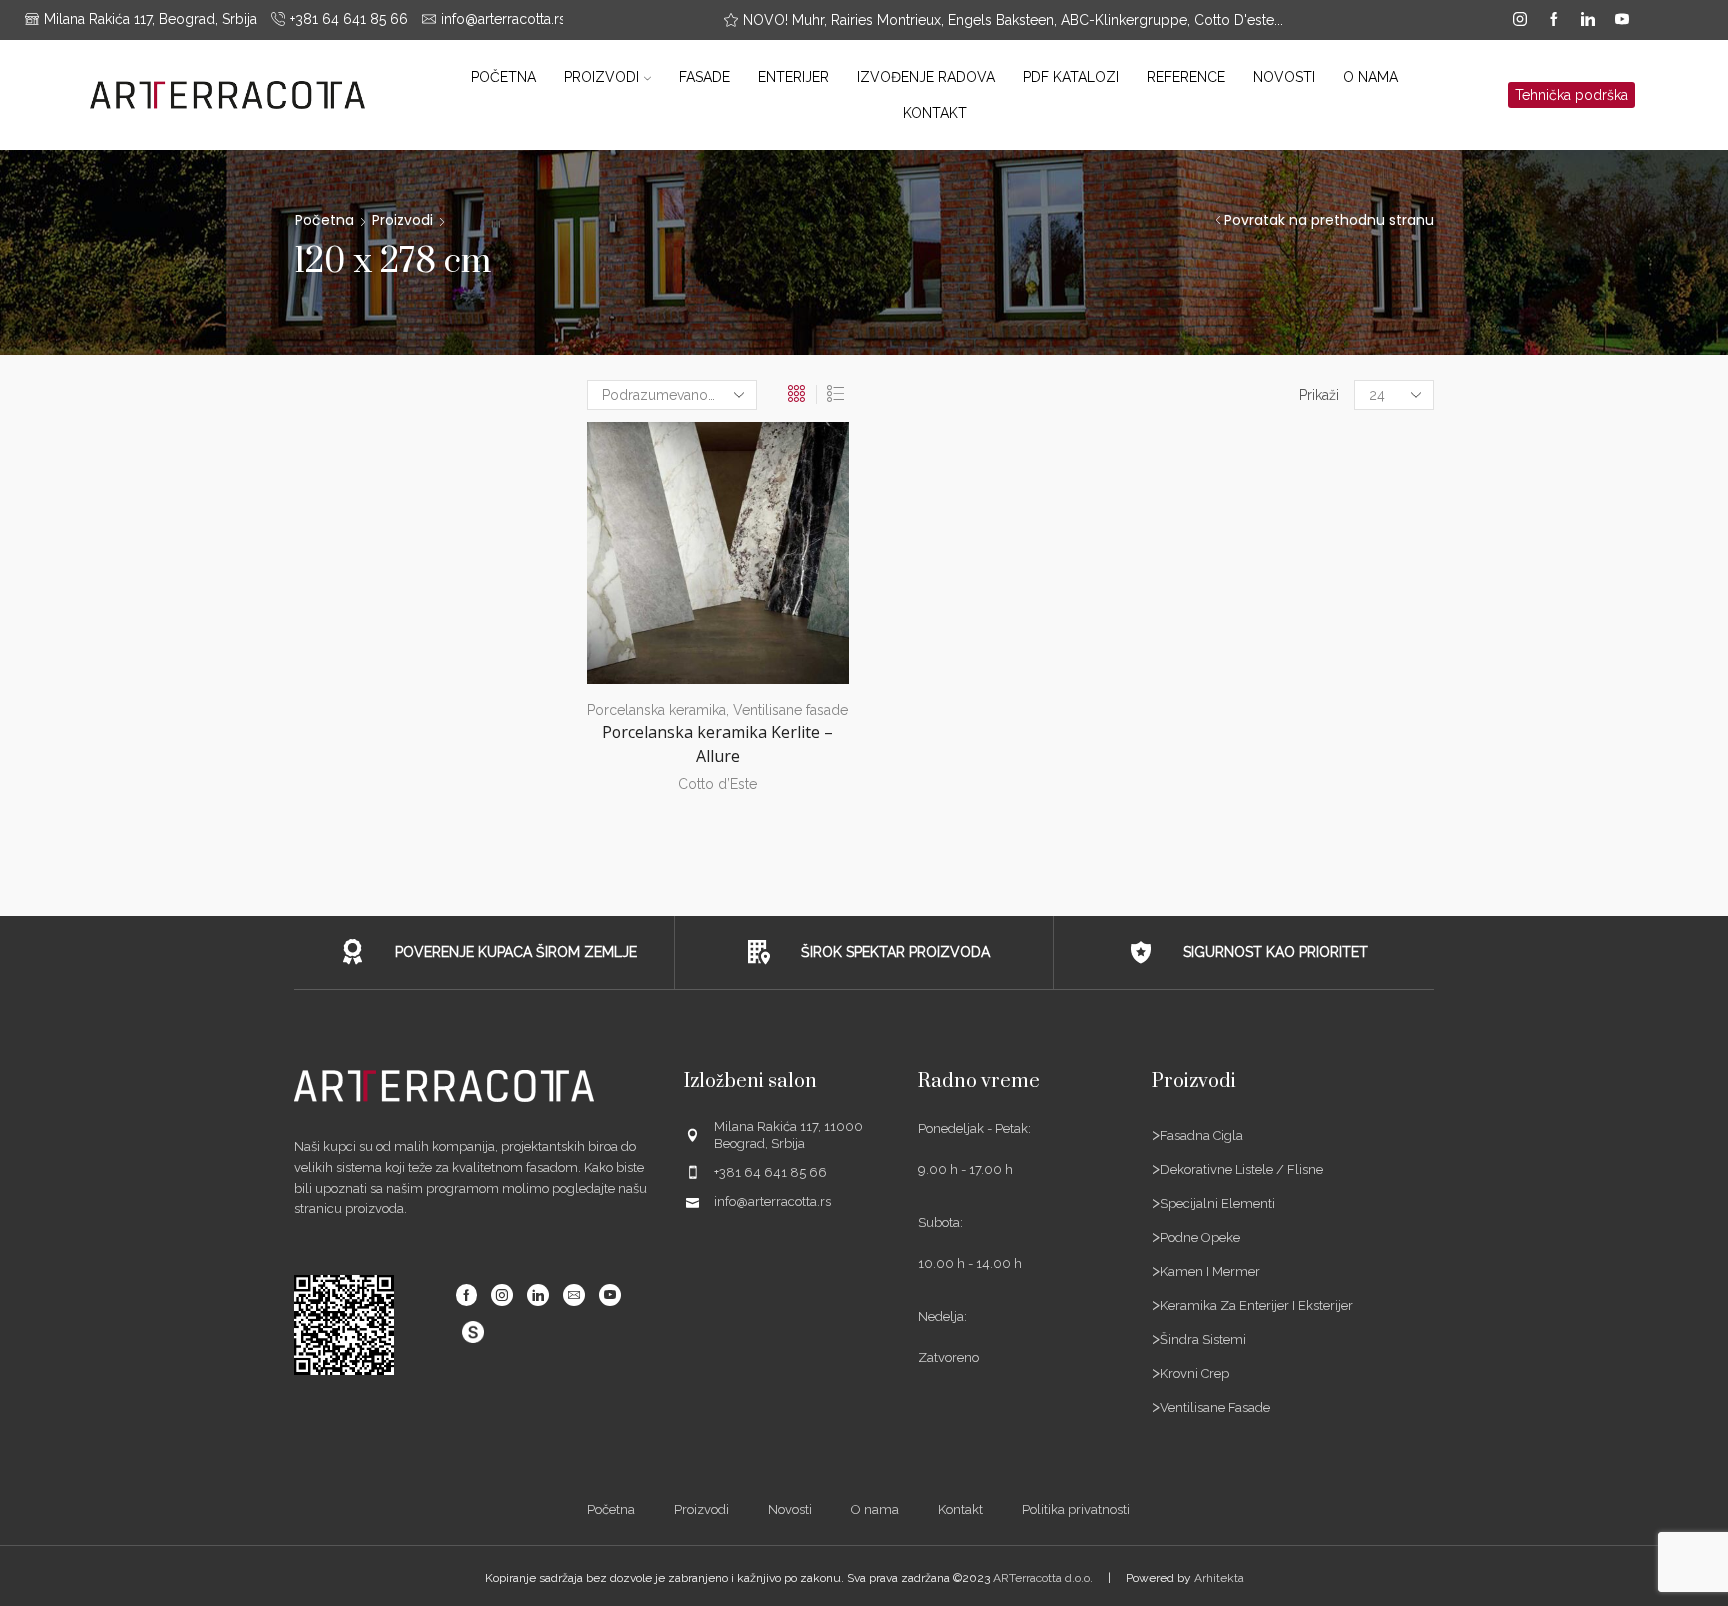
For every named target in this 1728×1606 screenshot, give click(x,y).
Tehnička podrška (1571, 95)
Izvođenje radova (926, 77)
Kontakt (935, 113)
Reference (1186, 77)
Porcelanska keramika (656, 710)
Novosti (1284, 77)
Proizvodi (601, 77)
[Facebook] (1554, 20)
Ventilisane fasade (790, 710)
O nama (1370, 77)
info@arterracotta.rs (772, 1201)
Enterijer (793, 77)
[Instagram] (1520, 20)
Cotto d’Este (717, 784)
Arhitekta (1219, 1578)
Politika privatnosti (1076, 1509)
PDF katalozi (1071, 77)
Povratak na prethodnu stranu (1329, 220)
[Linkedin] (1588, 20)
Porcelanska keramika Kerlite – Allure (717, 744)
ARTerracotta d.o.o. (1043, 1578)
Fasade (704, 77)
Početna (503, 77)
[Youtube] (1622, 20)
